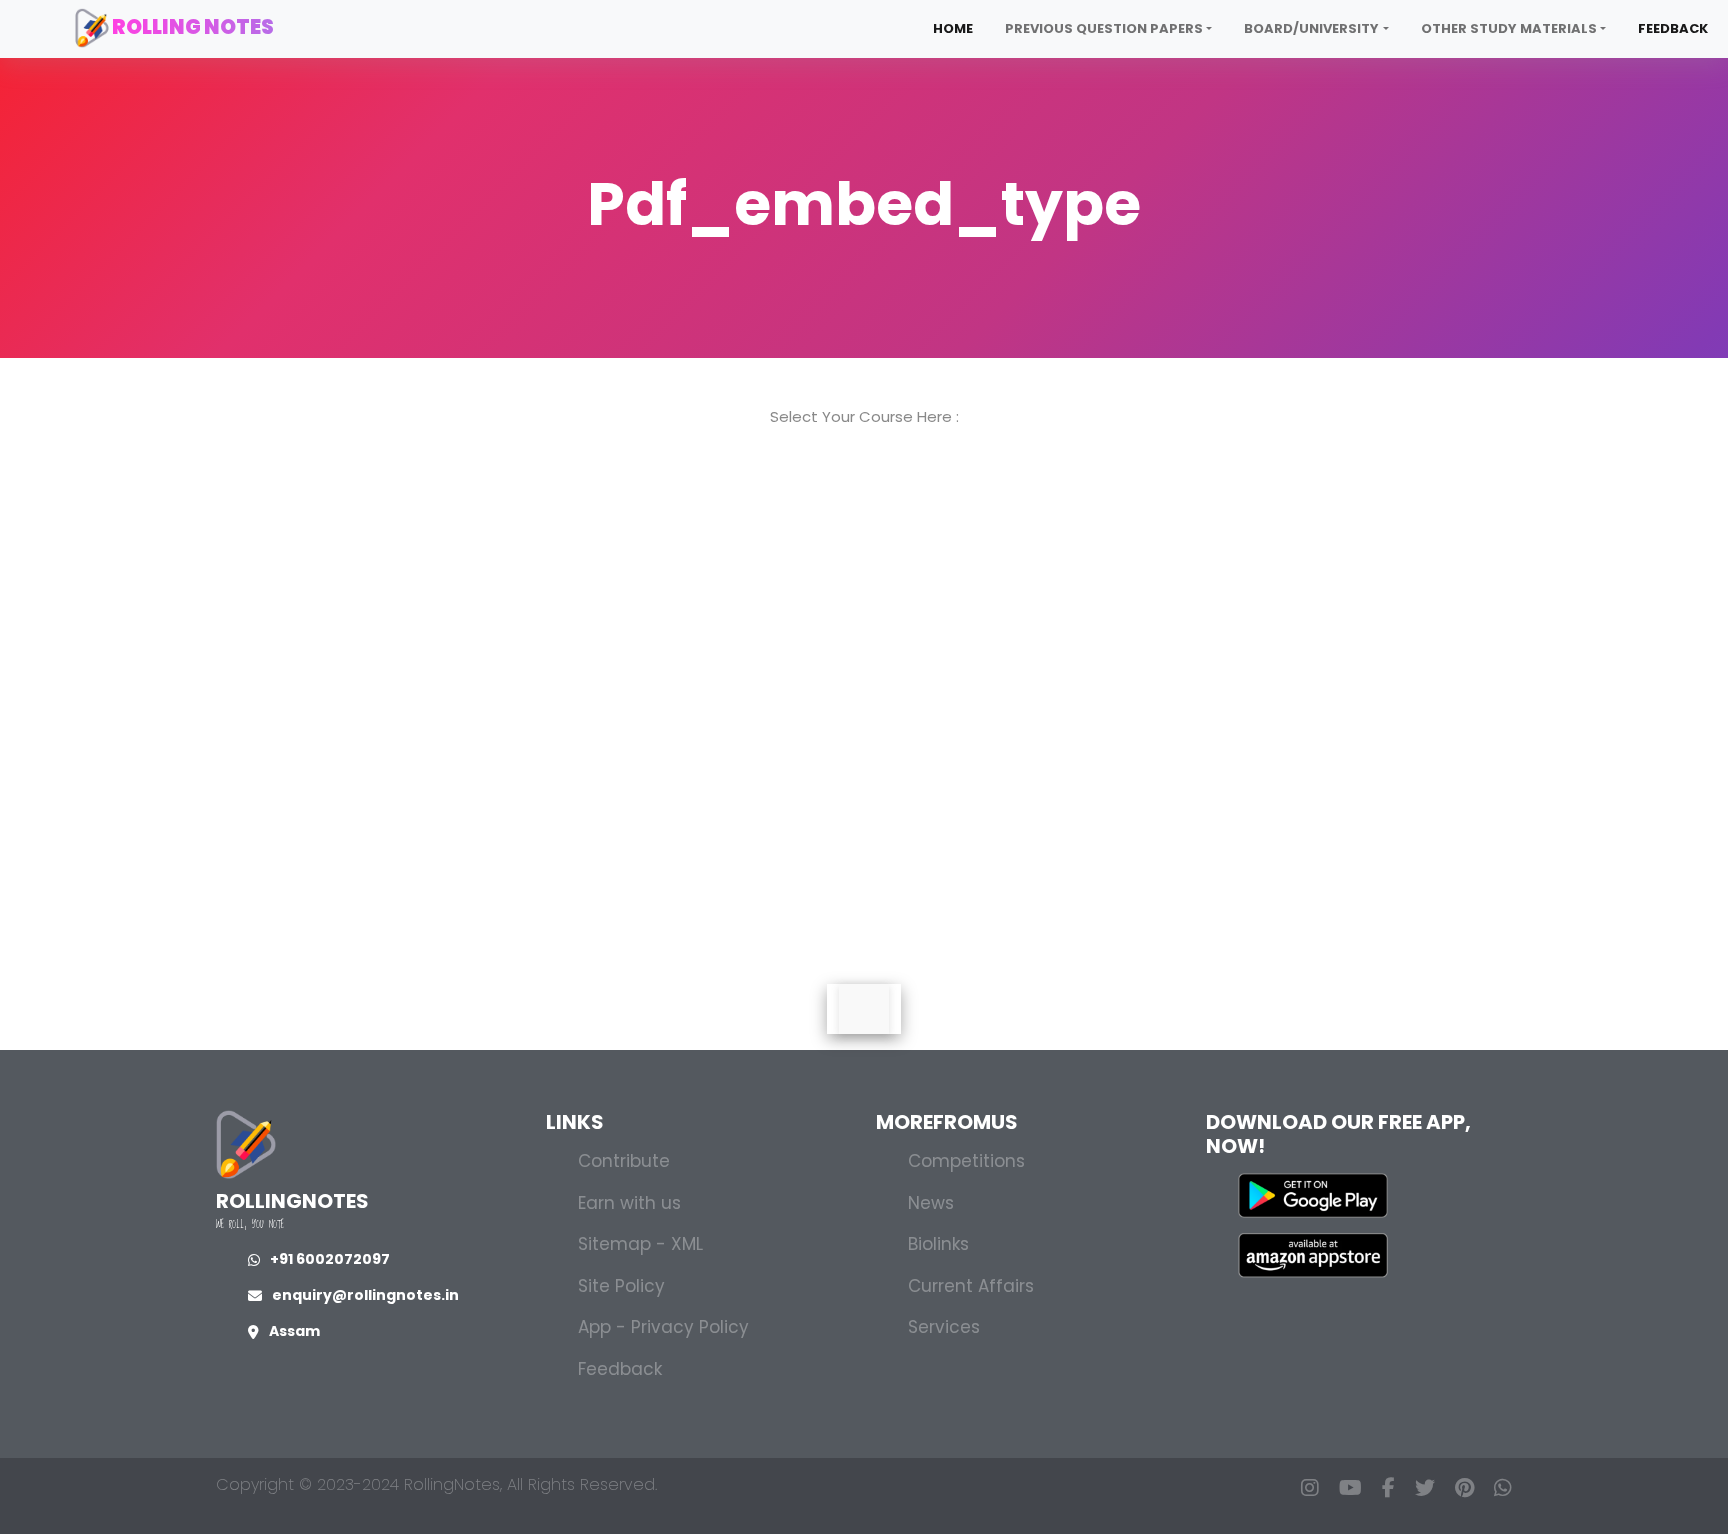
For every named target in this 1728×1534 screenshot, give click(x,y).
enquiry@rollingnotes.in (365, 1295)
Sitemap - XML (640, 1244)
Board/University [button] (1311, 28)
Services (944, 1327)
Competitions (966, 1161)
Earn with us (629, 1203)
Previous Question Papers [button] (1104, 28)
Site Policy (621, 1286)
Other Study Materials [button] (1509, 28)
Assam (294, 1331)
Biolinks (938, 1244)
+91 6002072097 (330, 1259)
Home (953, 28)
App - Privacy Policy (663, 1327)
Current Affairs (971, 1286)
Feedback (1673, 28)
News (931, 1203)
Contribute (624, 1161)
